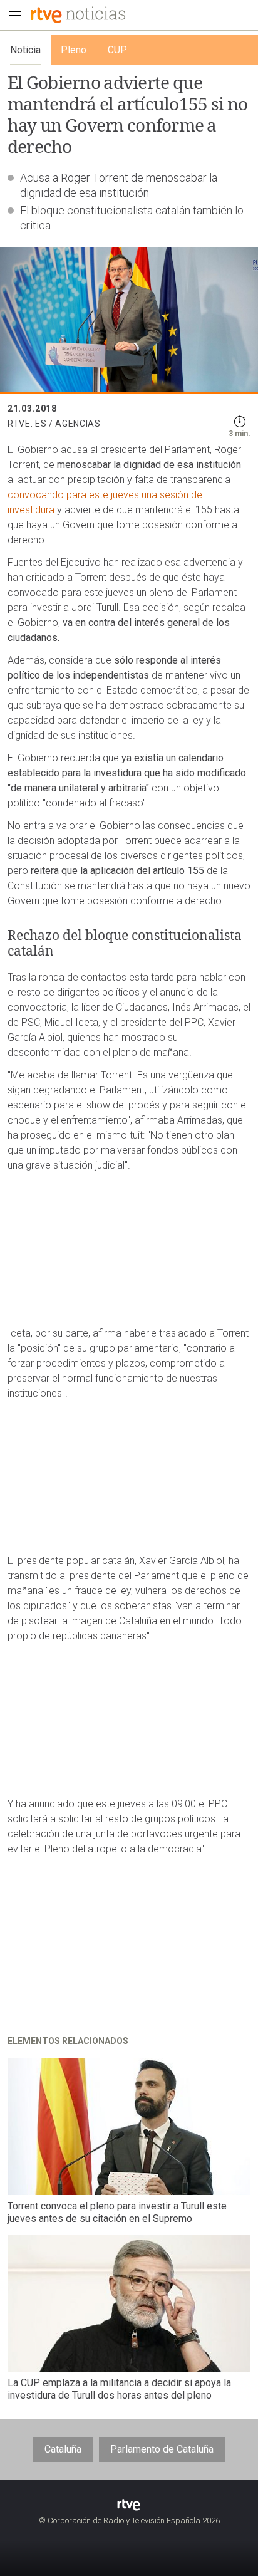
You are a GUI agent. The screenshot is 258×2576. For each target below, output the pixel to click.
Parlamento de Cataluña (162, 2449)
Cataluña (63, 2449)
